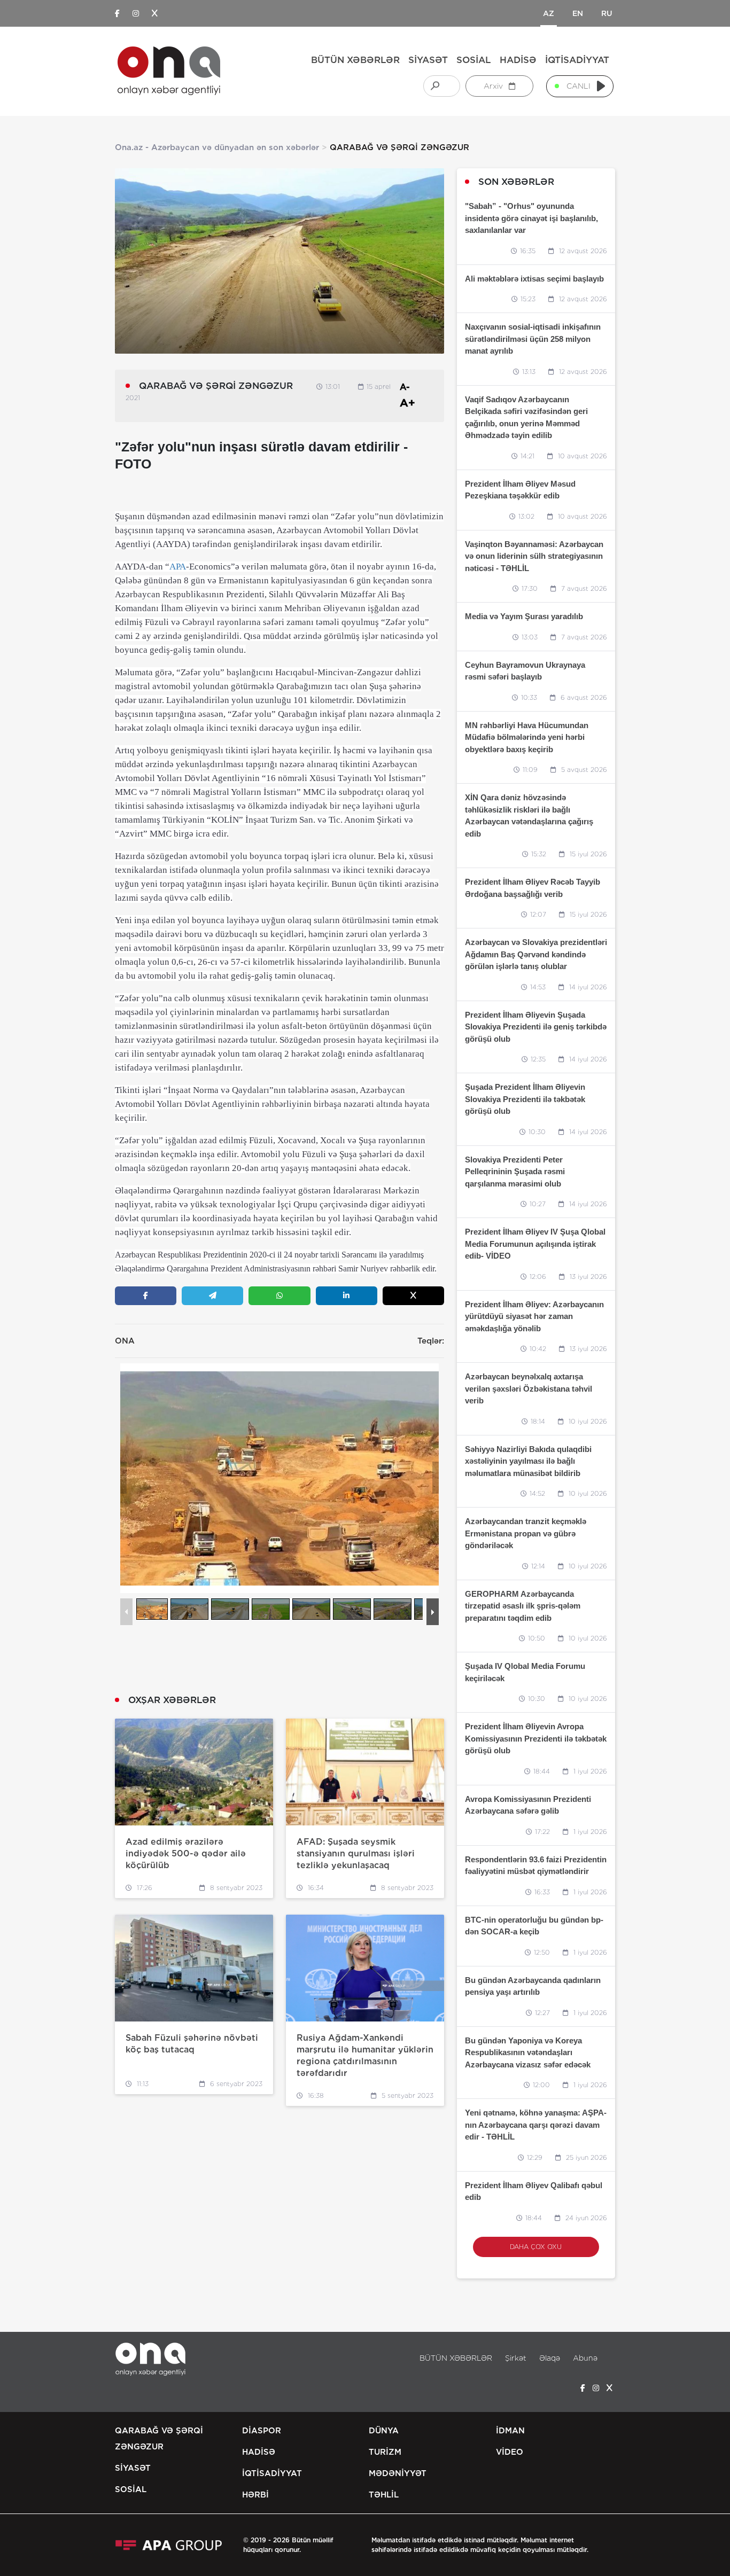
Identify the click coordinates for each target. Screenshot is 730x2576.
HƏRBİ (255, 2495)
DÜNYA (384, 2431)
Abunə (585, 2358)
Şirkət (516, 2358)
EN (578, 13)
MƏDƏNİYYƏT (398, 2473)
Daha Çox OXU (536, 2247)
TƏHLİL (384, 2495)
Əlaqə (550, 2358)
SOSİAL (474, 60)
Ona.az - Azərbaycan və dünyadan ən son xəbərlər (217, 147)
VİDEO (510, 2452)
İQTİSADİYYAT (577, 60)
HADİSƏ (518, 60)
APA (178, 567)
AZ (549, 13)
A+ (407, 403)
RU (607, 13)
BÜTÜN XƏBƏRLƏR (355, 60)
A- (405, 387)
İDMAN (510, 2431)
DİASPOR (262, 2431)
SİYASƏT (428, 60)
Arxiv (494, 86)
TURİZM (385, 2452)
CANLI (578, 86)
